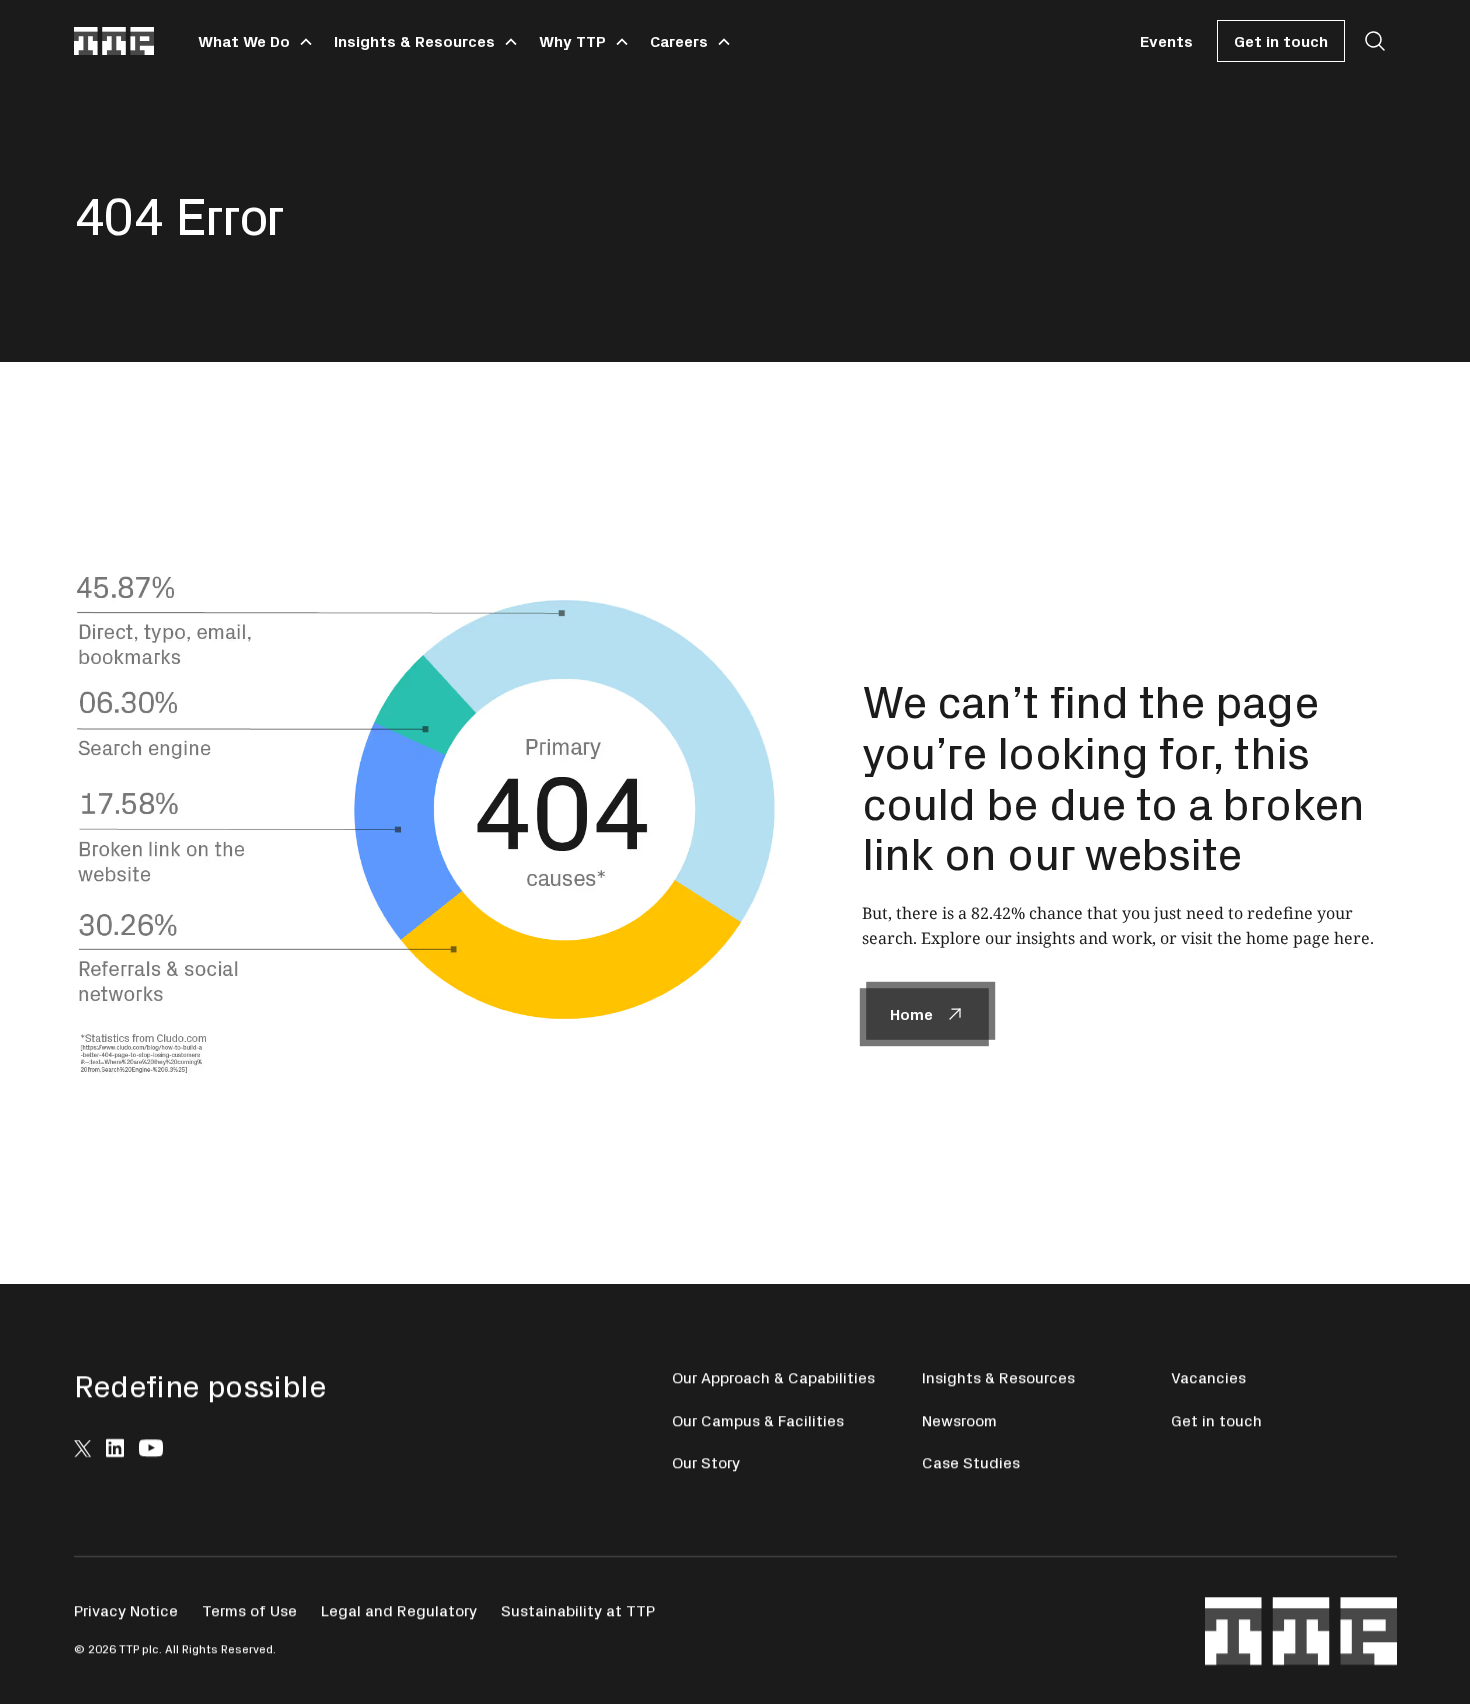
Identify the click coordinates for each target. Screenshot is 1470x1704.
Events (1166, 40)
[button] (252, 41)
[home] (114, 41)
